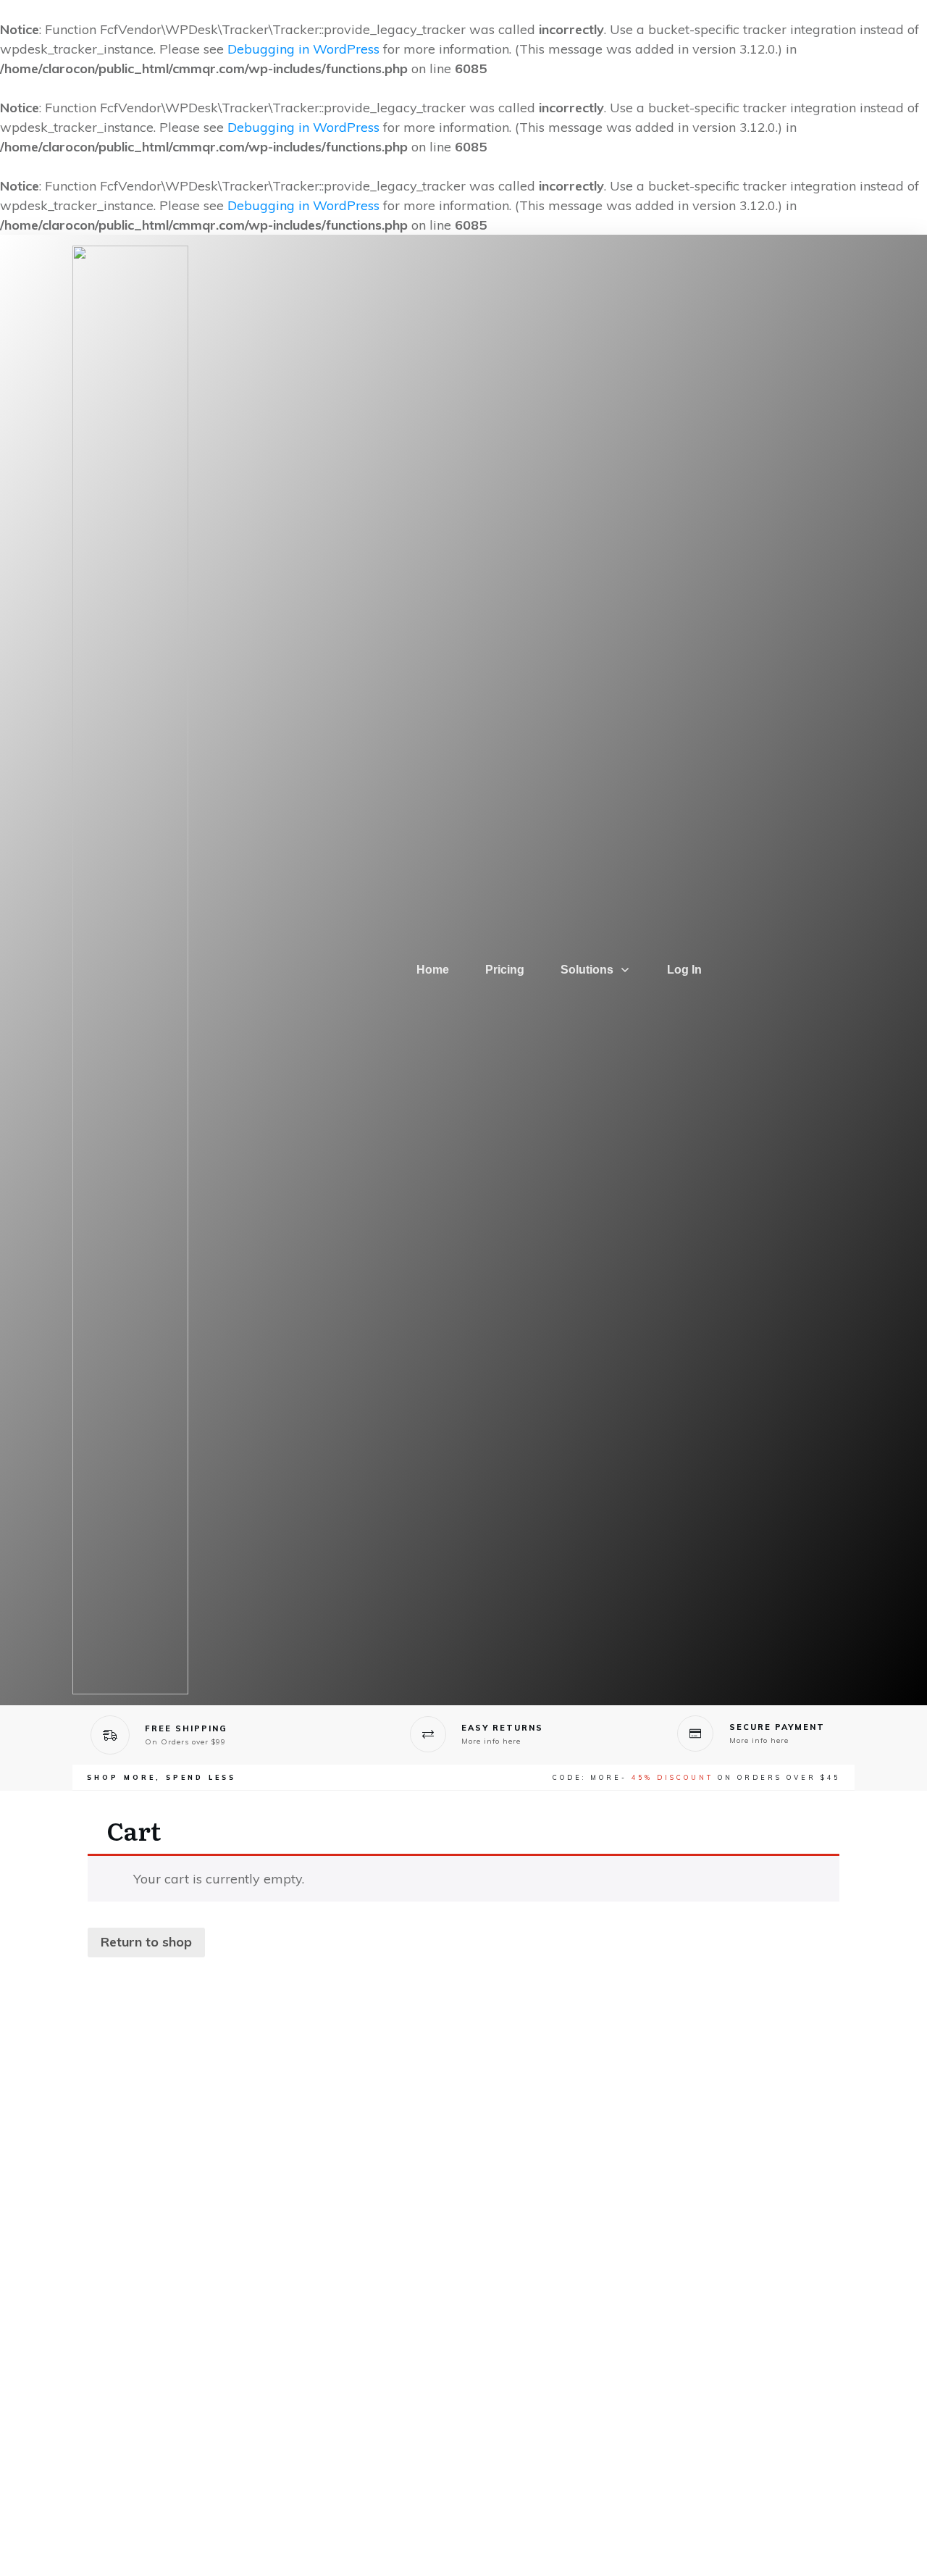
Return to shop (146, 1942)
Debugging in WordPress (303, 49)
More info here (491, 1741)
